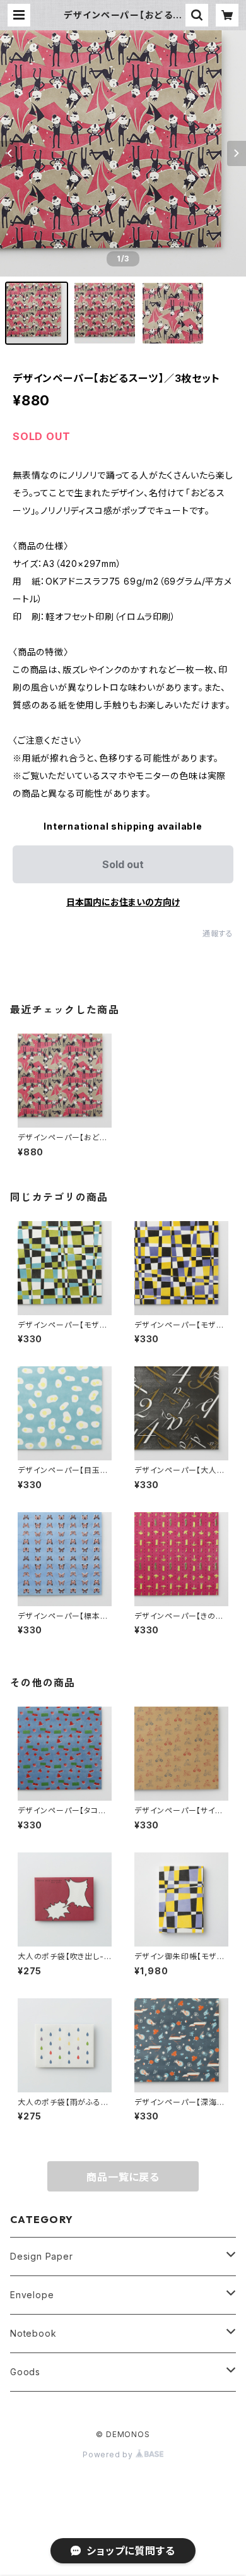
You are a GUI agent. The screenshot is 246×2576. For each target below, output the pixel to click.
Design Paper (42, 2256)
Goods (25, 2372)
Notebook (33, 2333)
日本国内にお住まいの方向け (123, 902)
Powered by (109, 2454)
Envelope (32, 2295)
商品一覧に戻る (123, 2177)
